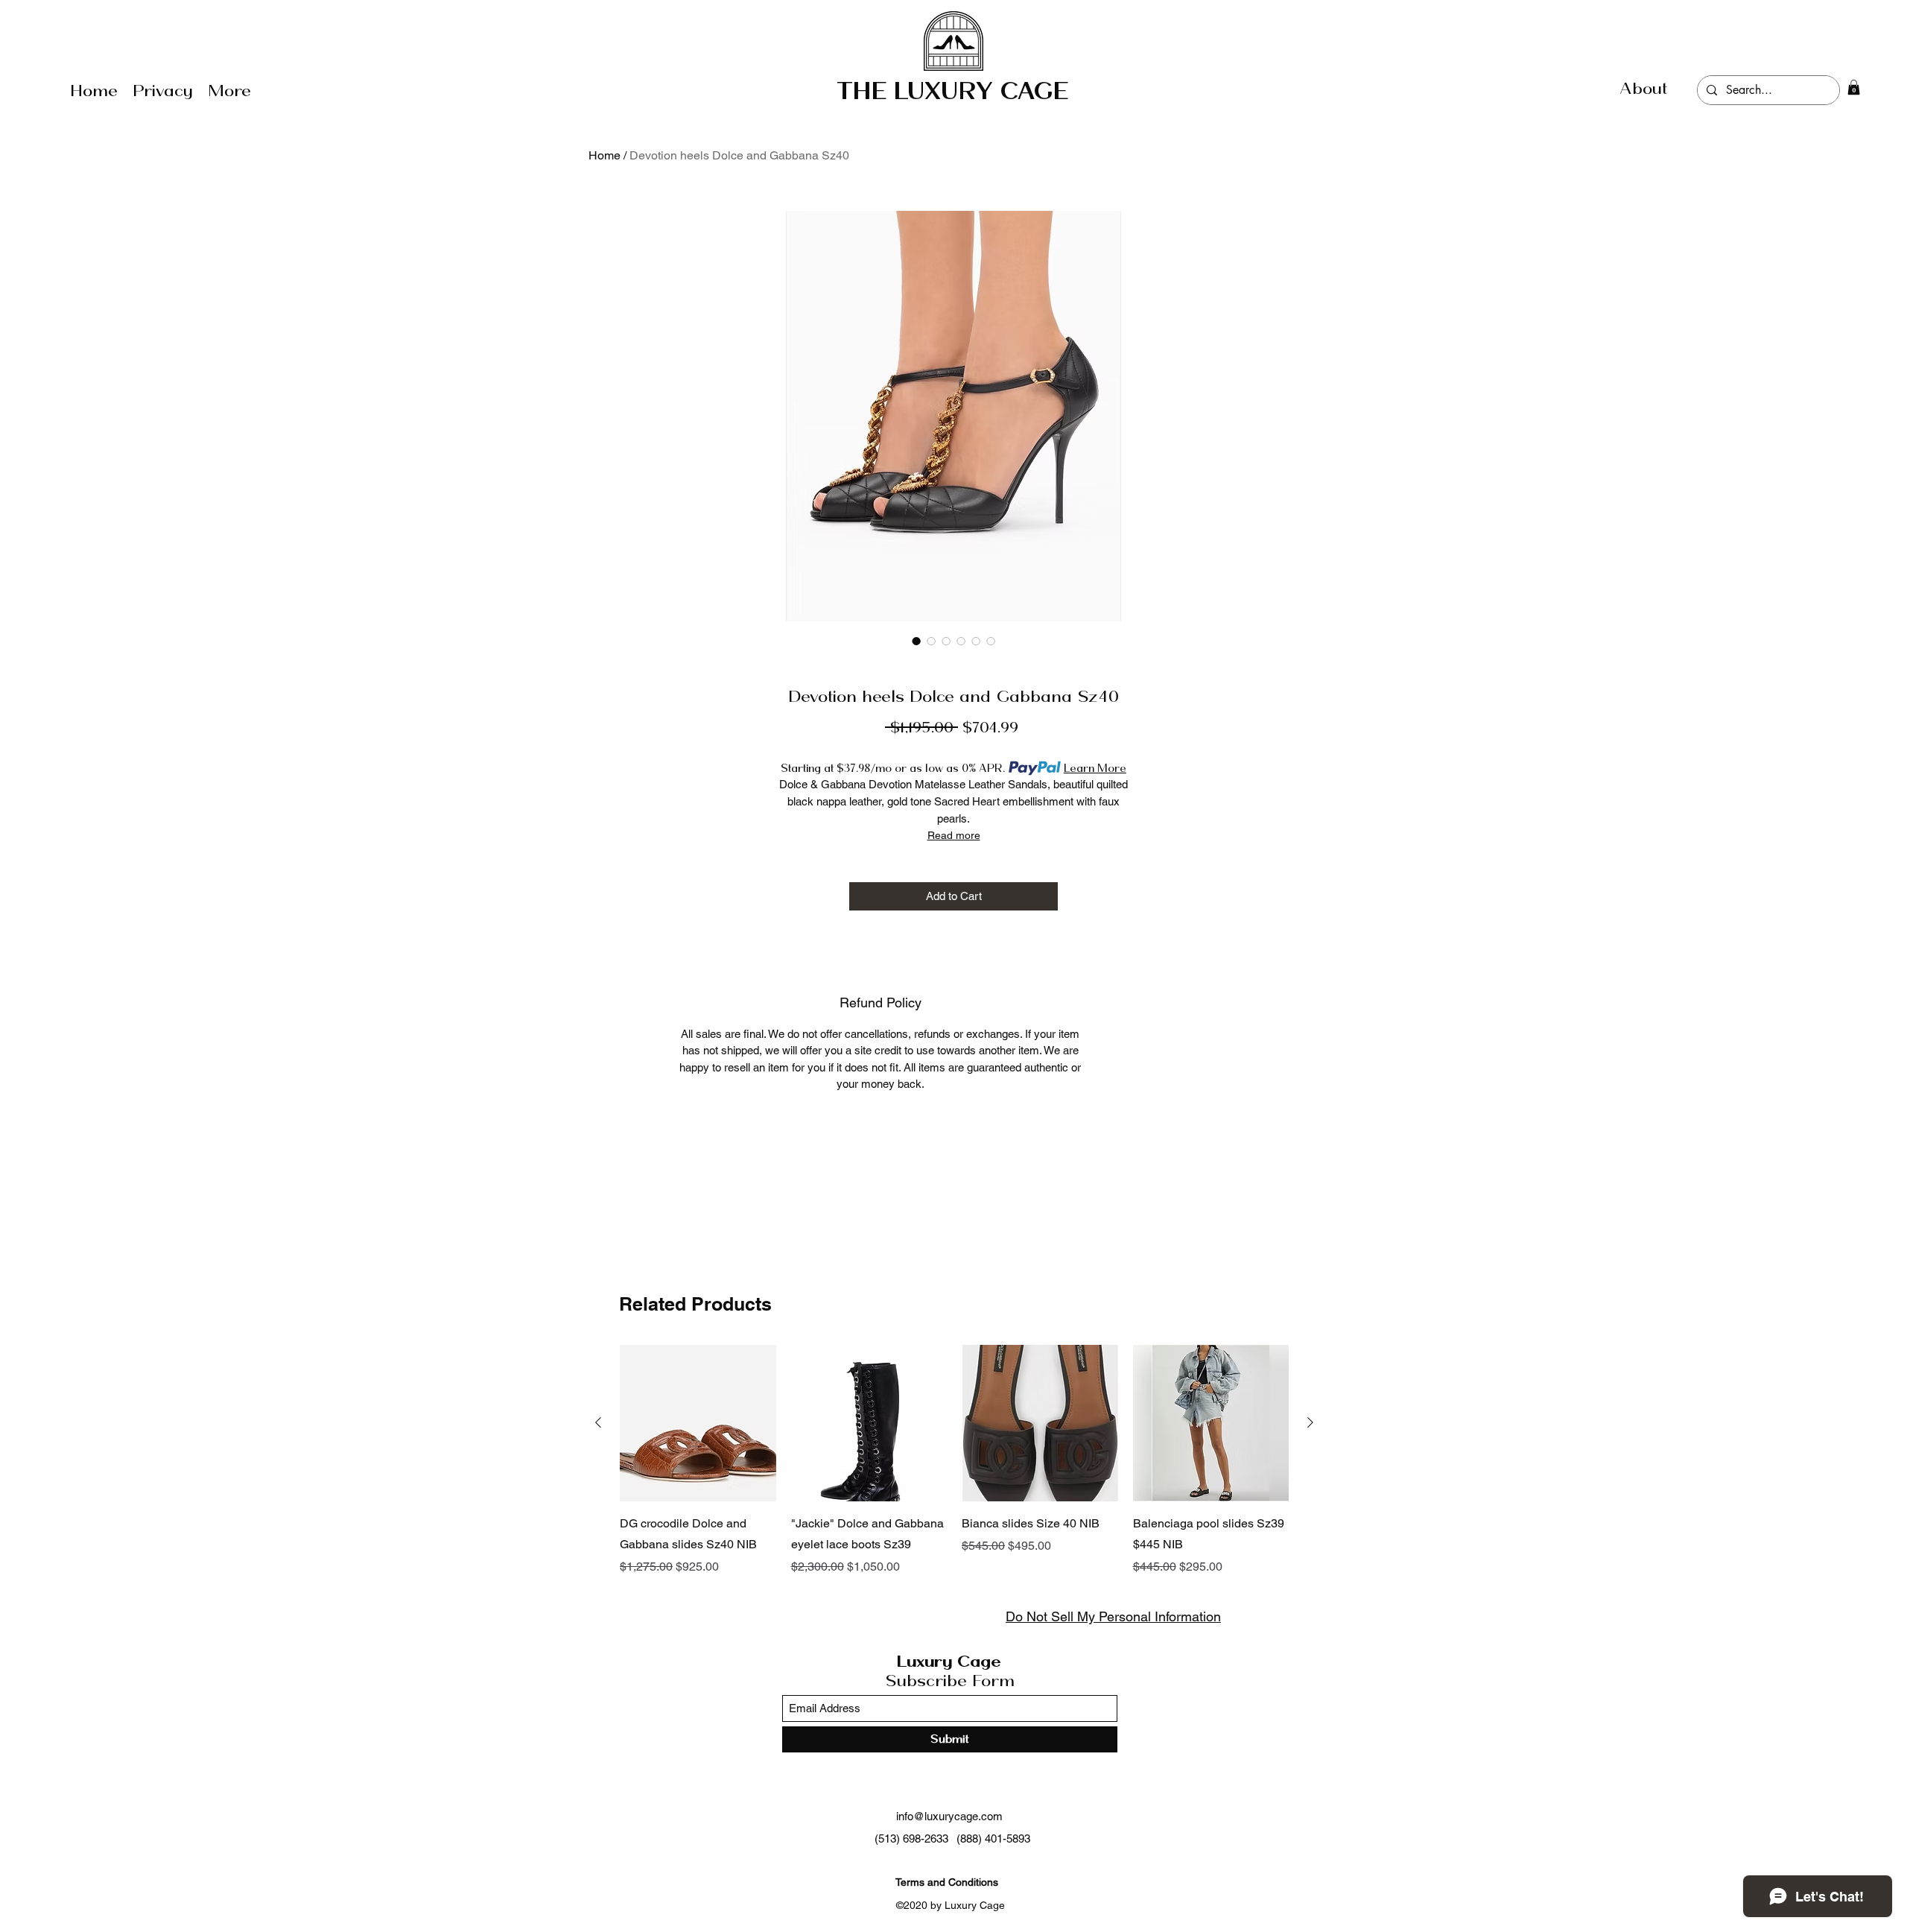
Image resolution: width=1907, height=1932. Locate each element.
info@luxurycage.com (949, 1816)
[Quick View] (698, 1423)
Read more (954, 835)
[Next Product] (1310, 1422)
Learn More (1095, 768)
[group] (954, 1460)
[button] (1854, 87)
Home (605, 155)
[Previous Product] (598, 1422)
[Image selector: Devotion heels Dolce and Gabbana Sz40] (916, 641)
